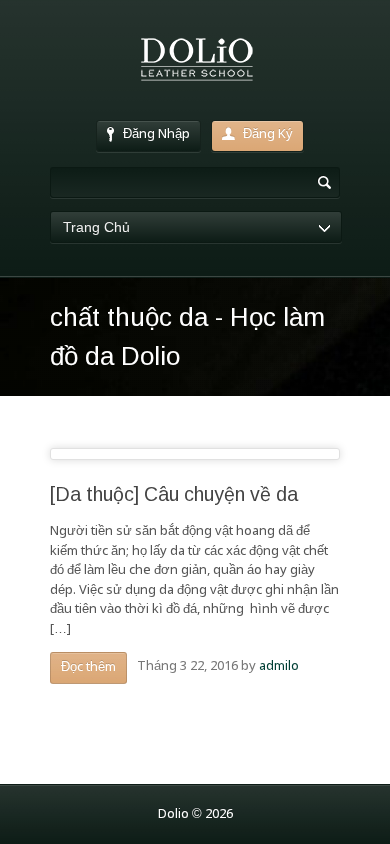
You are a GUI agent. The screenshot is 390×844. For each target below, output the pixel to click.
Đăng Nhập (156, 134)
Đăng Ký (268, 134)
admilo (279, 666)
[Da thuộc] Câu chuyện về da (174, 494)
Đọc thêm (88, 667)
